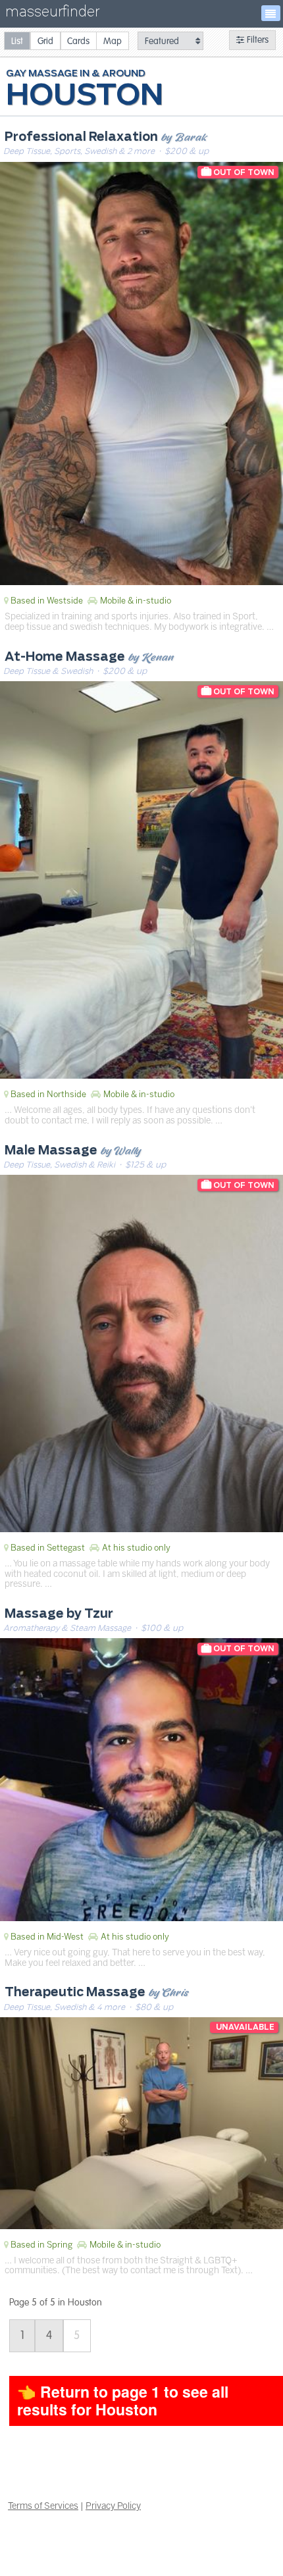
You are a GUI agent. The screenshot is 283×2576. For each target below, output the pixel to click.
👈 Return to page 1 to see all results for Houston (123, 2400)
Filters (256, 40)
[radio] (17, 40)
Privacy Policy (113, 2506)
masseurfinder (52, 14)
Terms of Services (43, 2506)
